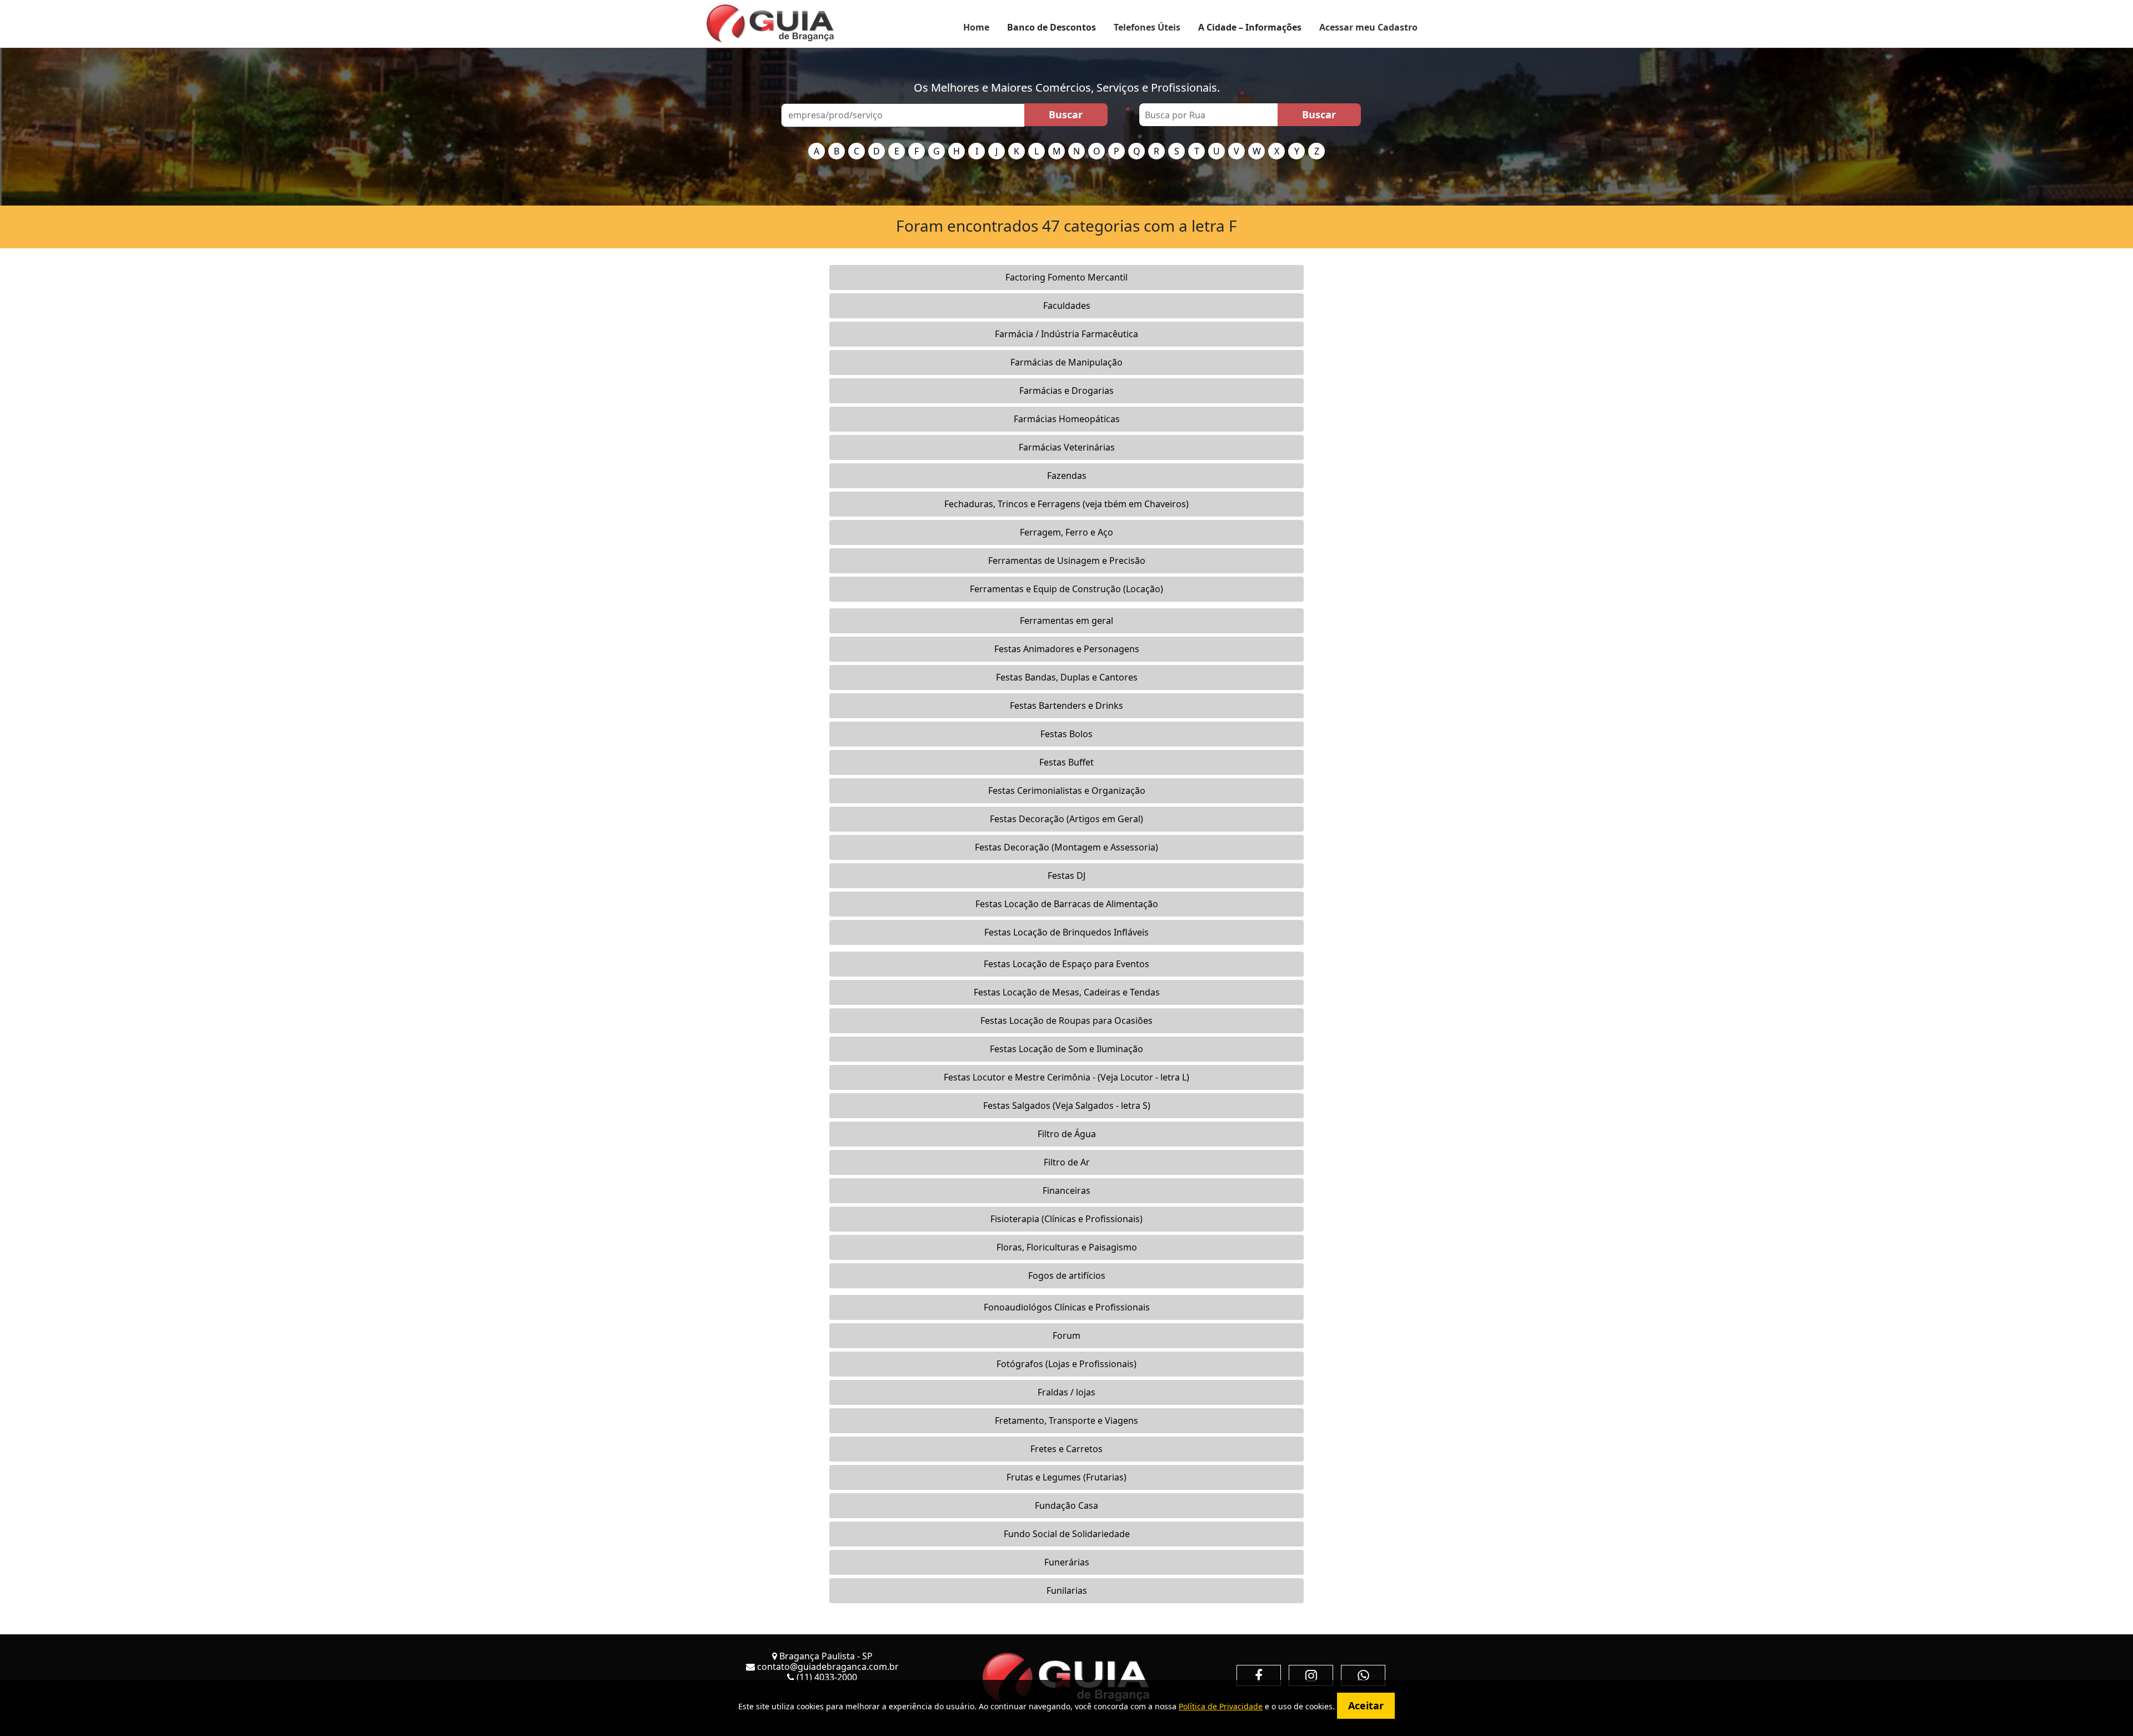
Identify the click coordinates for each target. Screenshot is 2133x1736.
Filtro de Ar (1067, 1162)
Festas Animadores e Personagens (1067, 649)
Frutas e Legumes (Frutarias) (1066, 1477)
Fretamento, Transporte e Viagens (1066, 1420)
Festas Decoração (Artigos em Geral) (1066, 819)
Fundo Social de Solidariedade (1067, 1534)
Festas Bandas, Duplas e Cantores (1067, 677)
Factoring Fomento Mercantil (1066, 277)
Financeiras (1066, 1190)
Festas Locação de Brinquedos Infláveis (1066, 932)
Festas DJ (1066, 875)
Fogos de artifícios (1067, 1275)
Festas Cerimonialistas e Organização (1067, 791)
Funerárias (1067, 1562)
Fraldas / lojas (1066, 1392)
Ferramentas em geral (1066, 621)
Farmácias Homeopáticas (1067, 419)
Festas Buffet (1066, 762)
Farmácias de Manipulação (1066, 362)
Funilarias (1067, 1590)
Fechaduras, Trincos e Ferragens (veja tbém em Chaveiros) (1066, 504)
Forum (1066, 1335)
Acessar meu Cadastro (1368, 27)
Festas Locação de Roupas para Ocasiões (1066, 1020)
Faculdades (1067, 306)
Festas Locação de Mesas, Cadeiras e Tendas (1067, 992)
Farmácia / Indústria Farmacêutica (1066, 334)
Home (976, 27)
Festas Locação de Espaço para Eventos (1066, 964)
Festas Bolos (1066, 734)
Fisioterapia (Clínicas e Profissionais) (1066, 1219)
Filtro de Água (1067, 1134)
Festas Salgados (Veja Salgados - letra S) (1067, 1105)
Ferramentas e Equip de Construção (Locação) (1066, 589)
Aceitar (1366, 1705)
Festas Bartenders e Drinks (1066, 706)
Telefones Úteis (1147, 27)
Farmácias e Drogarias (1066, 391)
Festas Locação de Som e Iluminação (1066, 1049)
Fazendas (1067, 476)
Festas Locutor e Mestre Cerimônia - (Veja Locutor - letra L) (1066, 1077)
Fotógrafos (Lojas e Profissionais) (1066, 1364)
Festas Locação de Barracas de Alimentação (1067, 904)
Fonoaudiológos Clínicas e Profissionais (1067, 1307)
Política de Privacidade (1221, 1706)
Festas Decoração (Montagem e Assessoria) (1066, 847)
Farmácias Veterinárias (1067, 447)
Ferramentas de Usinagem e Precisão (1067, 561)
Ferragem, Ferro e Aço (1066, 532)
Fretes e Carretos (1066, 1449)
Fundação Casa (1066, 1505)
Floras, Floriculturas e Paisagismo (1067, 1247)
